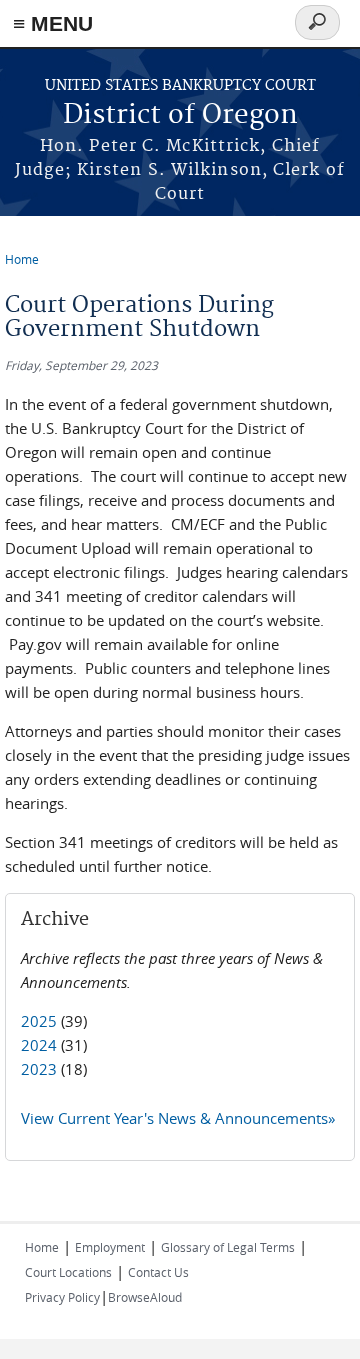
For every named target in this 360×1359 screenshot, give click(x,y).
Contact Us (158, 1272)
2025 (39, 1021)
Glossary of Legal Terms (228, 1247)
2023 (39, 1069)
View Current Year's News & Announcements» (178, 1118)
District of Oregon (180, 115)
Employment (110, 1247)
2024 (39, 1045)
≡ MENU (53, 23)
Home (22, 259)
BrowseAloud (145, 1297)
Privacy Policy (62, 1297)
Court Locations (68, 1272)
